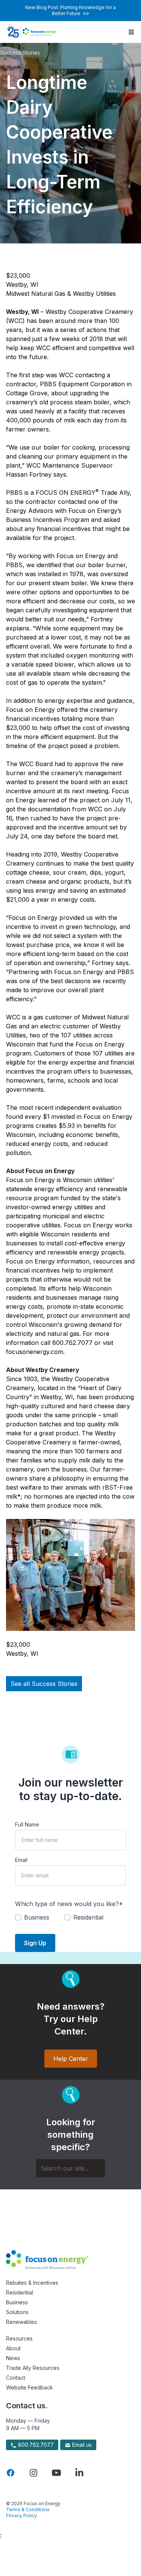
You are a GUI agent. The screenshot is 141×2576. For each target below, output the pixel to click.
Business (17, 2302)
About (13, 2348)
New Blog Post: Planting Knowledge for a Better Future (70, 10)
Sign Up (35, 1943)
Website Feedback (30, 2387)
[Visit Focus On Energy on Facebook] (11, 2473)
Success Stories (20, 53)
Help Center (71, 2059)
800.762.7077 (35, 2445)
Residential (20, 2292)
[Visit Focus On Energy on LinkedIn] (79, 2473)
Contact (16, 2378)
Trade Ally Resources (33, 2368)
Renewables (21, 2322)
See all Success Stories (44, 1684)
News (13, 2358)
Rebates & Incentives (32, 2283)
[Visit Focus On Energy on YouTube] (56, 2473)
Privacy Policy (21, 2516)
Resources (19, 2338)
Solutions (17, 2312)
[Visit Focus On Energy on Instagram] (33, 2473)
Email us (81, 2445)
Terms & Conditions (28, 2509)
